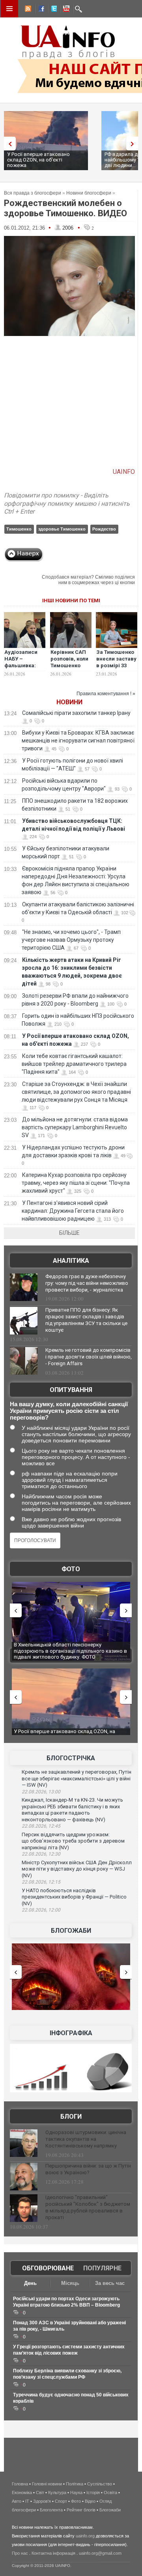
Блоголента (51, 2510)
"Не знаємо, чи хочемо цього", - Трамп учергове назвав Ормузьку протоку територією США (71, 940)
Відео (90, 2501)
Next (134, 144)
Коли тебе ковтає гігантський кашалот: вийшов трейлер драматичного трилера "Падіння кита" (74, 1064)
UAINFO (124, 472)
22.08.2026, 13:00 (41, 1792)
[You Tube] (65, 10)
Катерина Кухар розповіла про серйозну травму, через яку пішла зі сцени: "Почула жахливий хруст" (76, 1183)
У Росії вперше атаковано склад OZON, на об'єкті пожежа (38, 160)
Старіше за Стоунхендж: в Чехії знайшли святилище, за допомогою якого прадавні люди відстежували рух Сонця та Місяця (76, 1092)
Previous (8, 144)
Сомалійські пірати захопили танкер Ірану (76, 713)
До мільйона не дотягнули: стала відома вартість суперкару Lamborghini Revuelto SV (75, 1127)
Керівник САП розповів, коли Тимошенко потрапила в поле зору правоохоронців (72, 669)
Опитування (71, 1390)
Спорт (61, 2501)
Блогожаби (71, 1931)
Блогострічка (71, 1758)
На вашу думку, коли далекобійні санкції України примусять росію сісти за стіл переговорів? (69, 1411)
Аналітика (71, 1261)
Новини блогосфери (89, 193)
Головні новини (47, 2484)
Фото (71, 1569)
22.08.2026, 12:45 (41, 1826)
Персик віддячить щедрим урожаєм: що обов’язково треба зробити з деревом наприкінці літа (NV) (73, 1841)
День (30, 2283)
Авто (17, 2501)
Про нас (20, 2553)
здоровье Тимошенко (62, 529)
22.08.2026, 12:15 (41, 1882)
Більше (69, 1233)
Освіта (110, 2492)
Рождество (104, 529)
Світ (40, 2492)
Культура (57, 2492)
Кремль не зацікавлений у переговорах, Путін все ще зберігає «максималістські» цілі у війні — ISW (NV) (77, 1778)
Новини (69, 702)
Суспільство (100, 2484)
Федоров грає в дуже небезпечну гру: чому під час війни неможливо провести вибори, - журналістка (87, 1283)
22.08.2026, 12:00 (41, 1910)
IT (27, 2501)
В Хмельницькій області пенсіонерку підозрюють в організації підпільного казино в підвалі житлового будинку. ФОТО (70, 1651)
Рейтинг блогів (81, 2510)
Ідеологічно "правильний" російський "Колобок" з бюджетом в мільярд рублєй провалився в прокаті (88, 2207)
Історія (93, 2492)
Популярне (102, 2268)
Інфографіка (71, 2033)
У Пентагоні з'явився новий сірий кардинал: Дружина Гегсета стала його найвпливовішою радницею (73, 1211)
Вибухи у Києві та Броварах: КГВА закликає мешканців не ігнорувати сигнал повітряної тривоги (78, 741)
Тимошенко (19, 529)
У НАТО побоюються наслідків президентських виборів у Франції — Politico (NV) (74, 1897)
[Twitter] (52, 10)
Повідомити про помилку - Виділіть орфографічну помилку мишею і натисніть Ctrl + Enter (67, 504)
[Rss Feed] (27, 10)
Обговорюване (48, 2268)
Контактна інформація (53, 2553)
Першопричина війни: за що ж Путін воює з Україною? (88, 2169)
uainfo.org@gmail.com (100, 2553)
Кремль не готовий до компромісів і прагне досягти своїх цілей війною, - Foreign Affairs (89, 1357)
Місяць (70, 2283)
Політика (75, 2484)
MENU (9, 9)
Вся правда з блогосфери (33, 193)
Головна (20, 2484)
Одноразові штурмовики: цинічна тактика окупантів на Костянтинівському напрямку (86, 2139)
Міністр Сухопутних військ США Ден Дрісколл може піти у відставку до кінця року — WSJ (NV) (77, 1869)
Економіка (22, 2492)
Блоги (71, 2117)
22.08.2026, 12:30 (41, 1854)
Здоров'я (42, 2501)
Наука (76, 2492)
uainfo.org (85, 2536)
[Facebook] (40, 10)
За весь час (110, 2283)
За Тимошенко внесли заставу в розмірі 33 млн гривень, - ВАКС (116, 665)
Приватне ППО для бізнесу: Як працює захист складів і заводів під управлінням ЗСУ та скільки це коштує (86, 1320)
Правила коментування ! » (106, 694)
